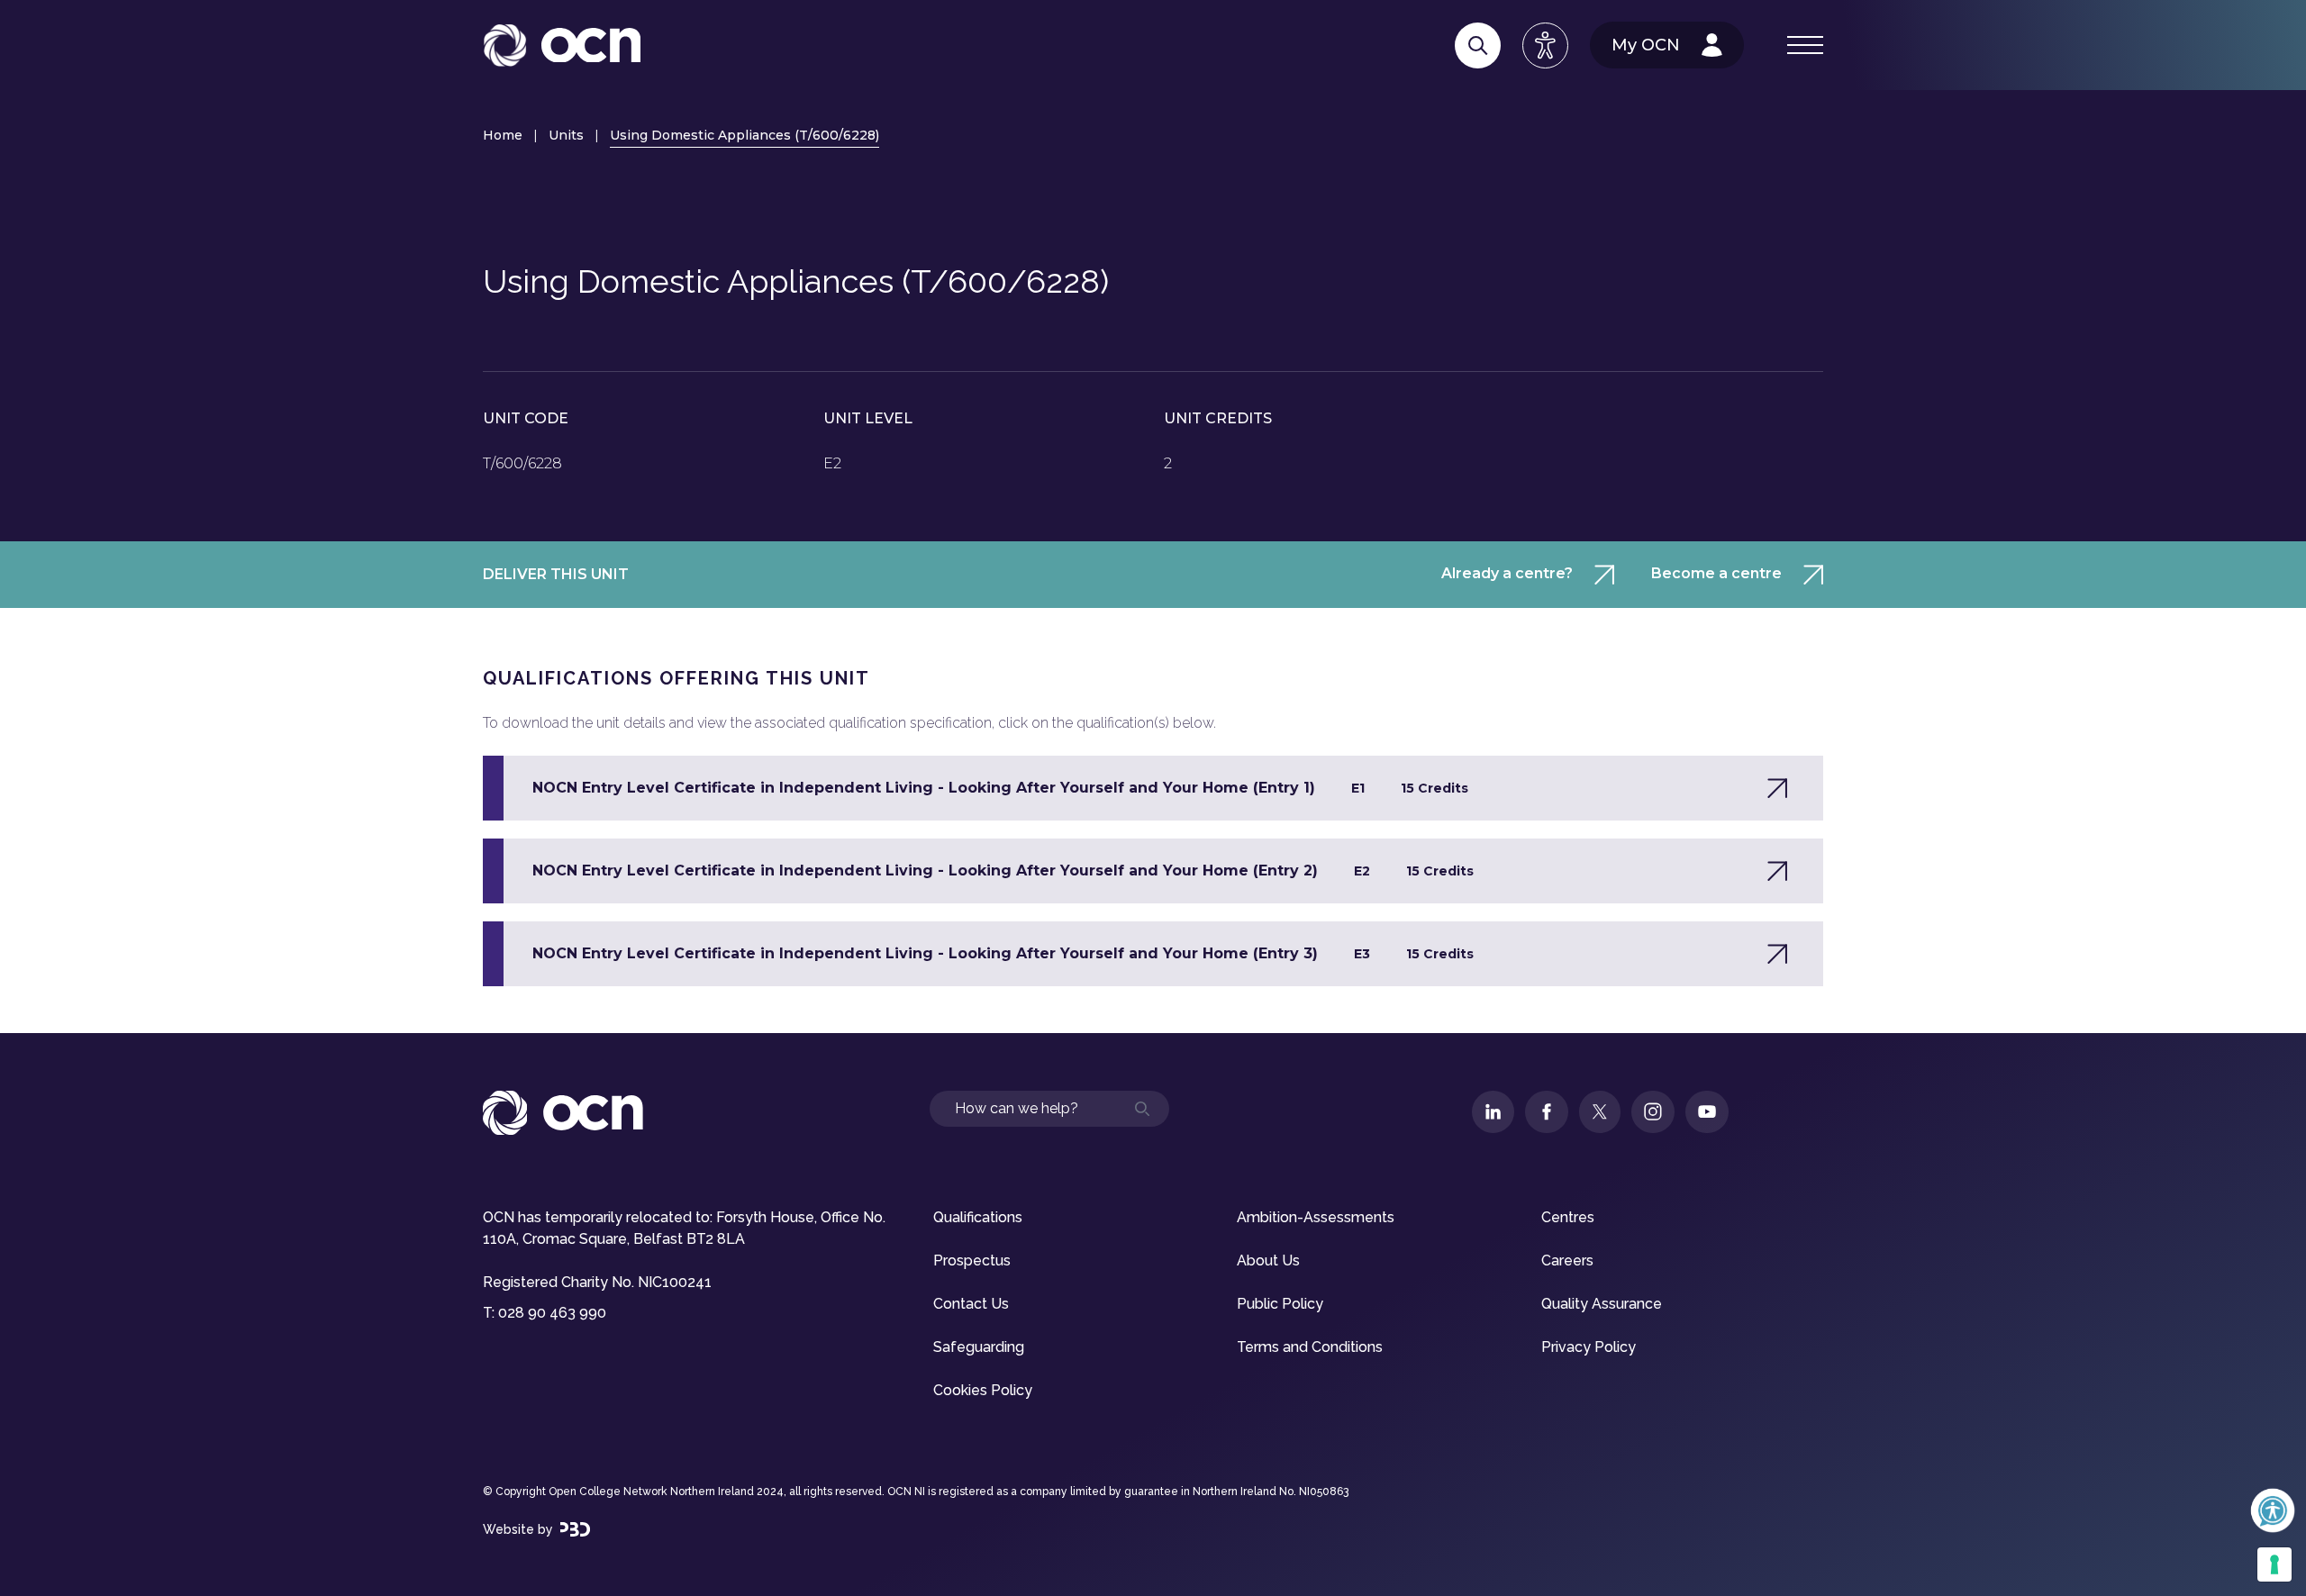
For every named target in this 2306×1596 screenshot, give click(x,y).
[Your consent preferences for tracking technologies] (2274, 1564)
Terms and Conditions (1310, 1347)
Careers (1567, 1260)
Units (566, 135)
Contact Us (971, 1304)
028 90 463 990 (552, 1313)
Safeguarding (979, 1347)
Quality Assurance (1602, 1304)
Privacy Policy (1589, 1347)
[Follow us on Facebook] (1547, 1112)
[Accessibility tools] (1545, 45)
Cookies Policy (983, 1390)
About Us (1268, 1260)
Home (503, 135)
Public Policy (1280, 1304)
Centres (1568, 1217)
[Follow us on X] (1600, 1112)
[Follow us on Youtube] (1707, 1112)
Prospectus (972, 1260)
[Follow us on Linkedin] (1493, 1112)
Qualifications (978, 1217)
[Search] (1478, 45)
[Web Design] (575, 1529)
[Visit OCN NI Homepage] (562, 45)
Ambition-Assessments (1316, 1217)
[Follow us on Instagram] (1653, 1112)
